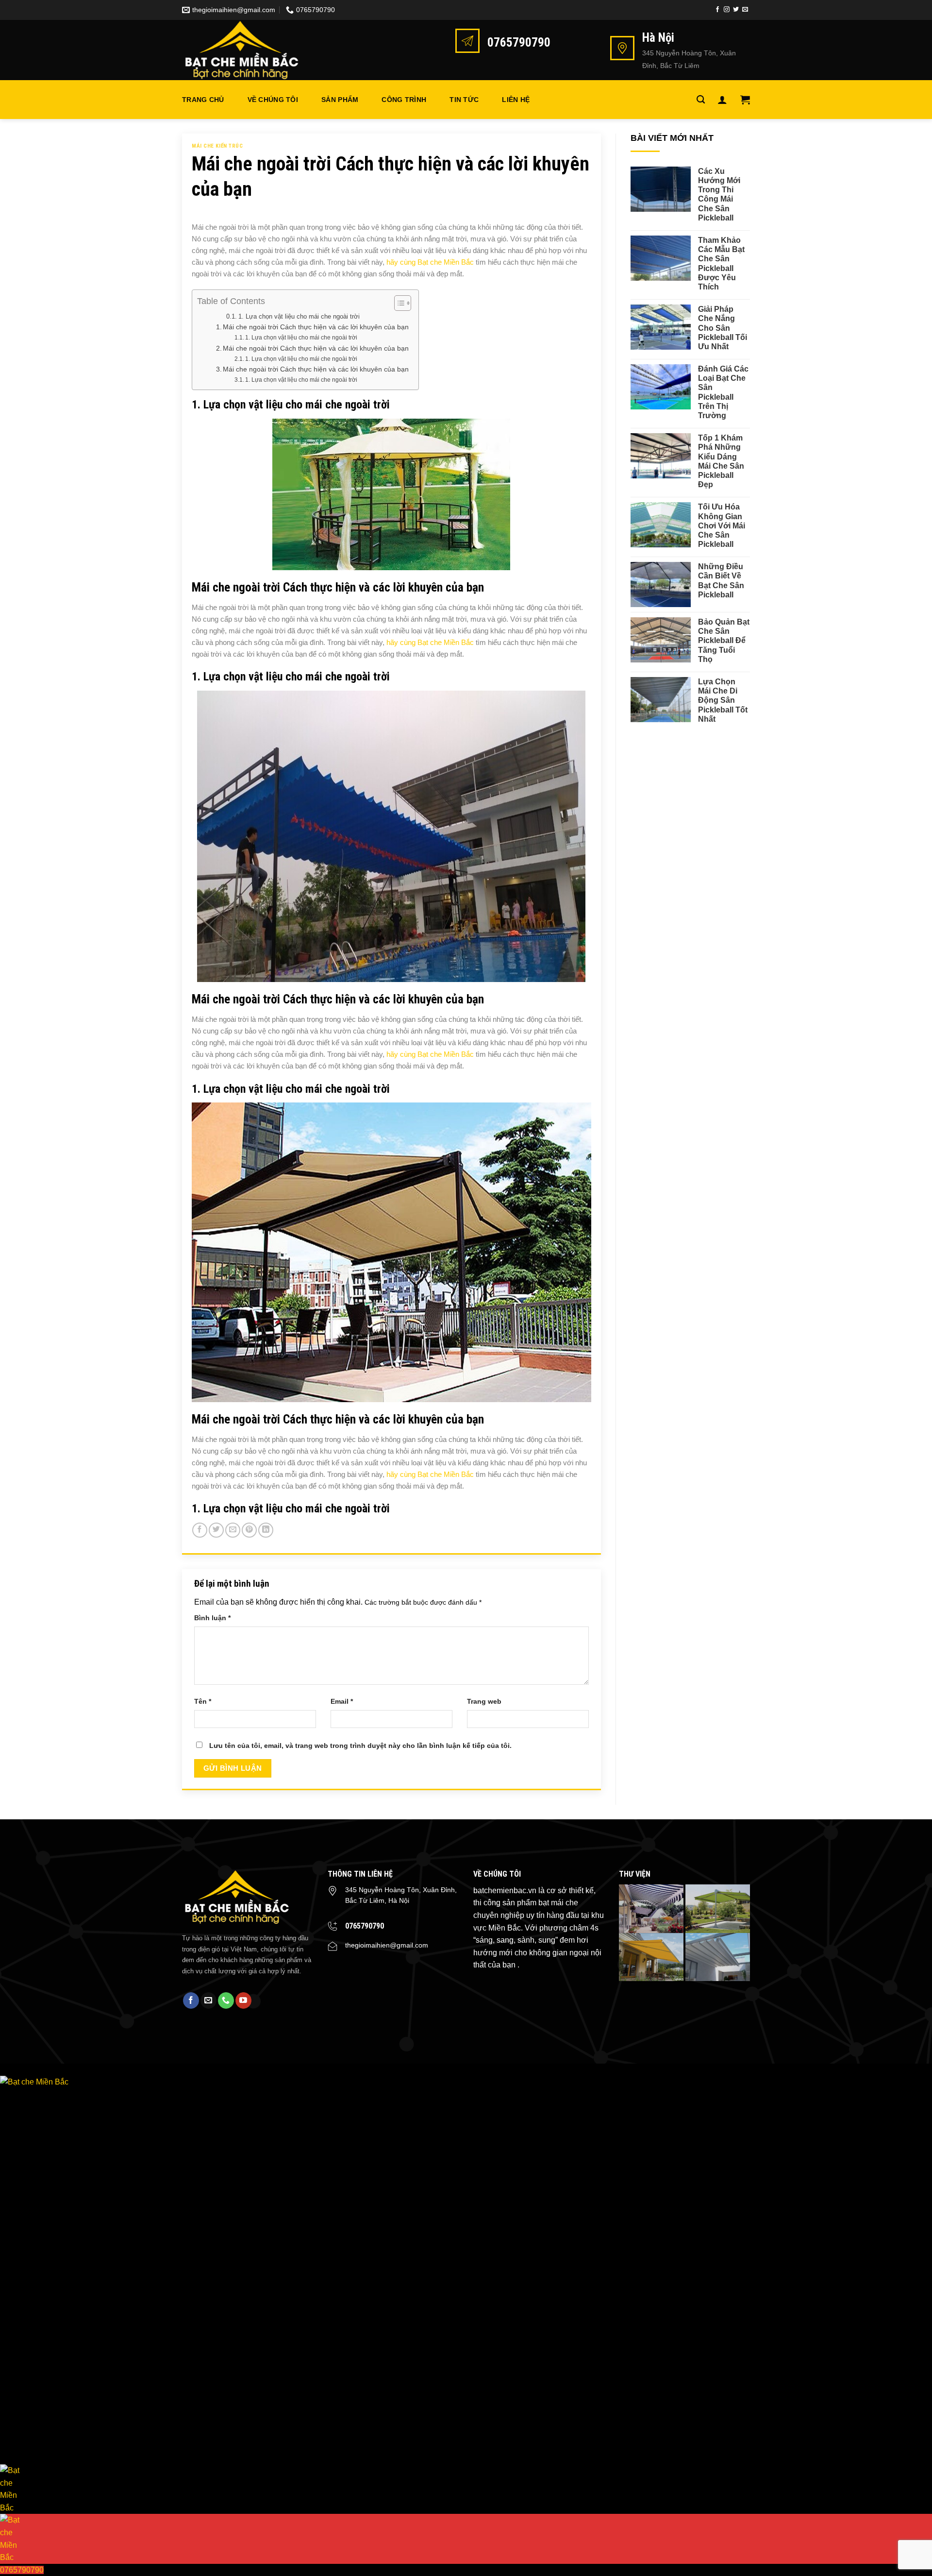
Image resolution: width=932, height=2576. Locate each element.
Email (342, 1701)
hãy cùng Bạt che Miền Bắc (431, 262)
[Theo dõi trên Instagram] (727, 10)
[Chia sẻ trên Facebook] (200, 1530)
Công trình (404, 100)
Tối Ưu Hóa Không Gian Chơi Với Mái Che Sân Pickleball (722, 525)
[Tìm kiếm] (701, 100)
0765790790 (365, 1926)
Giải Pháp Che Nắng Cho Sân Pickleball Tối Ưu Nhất (723, 328)
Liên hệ (516, 100)
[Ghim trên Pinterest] (249, 1530)
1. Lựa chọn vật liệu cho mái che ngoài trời (299, 316)
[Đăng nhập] (722, 100)
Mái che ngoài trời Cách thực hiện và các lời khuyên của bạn (316, 327)
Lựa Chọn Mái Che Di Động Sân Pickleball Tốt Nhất (723, 700)
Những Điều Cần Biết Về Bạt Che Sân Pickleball (721, 581)
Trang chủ (203, 100)
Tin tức (464, 100)
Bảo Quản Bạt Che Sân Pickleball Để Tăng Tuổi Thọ (724, 641)
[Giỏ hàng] (745, 100)
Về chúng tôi (273, 100)
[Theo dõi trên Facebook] (717, 10)
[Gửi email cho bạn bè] (233, 1530)
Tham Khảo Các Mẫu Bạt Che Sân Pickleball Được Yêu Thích (721, 263)
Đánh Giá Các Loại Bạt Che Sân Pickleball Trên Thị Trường (723, 392)
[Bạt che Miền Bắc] (250, 50)
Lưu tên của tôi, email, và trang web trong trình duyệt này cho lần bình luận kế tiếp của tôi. (360, 1746)
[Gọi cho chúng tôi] (226, 2000)
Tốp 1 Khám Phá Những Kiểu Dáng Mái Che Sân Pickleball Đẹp (721, 461)
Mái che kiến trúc (217, 146)
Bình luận (212, 1618)
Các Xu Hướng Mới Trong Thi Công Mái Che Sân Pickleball (719, 195)
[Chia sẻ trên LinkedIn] (266, 1530)
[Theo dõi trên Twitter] (736, 10)
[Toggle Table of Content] (398, 303)
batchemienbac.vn (505, 1890)
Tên (203, 1701)
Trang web (484, 1701)
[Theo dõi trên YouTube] (243, 2000)
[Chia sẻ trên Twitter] (216, 1530)
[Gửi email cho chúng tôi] (745, 10)
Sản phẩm (340, 100)
